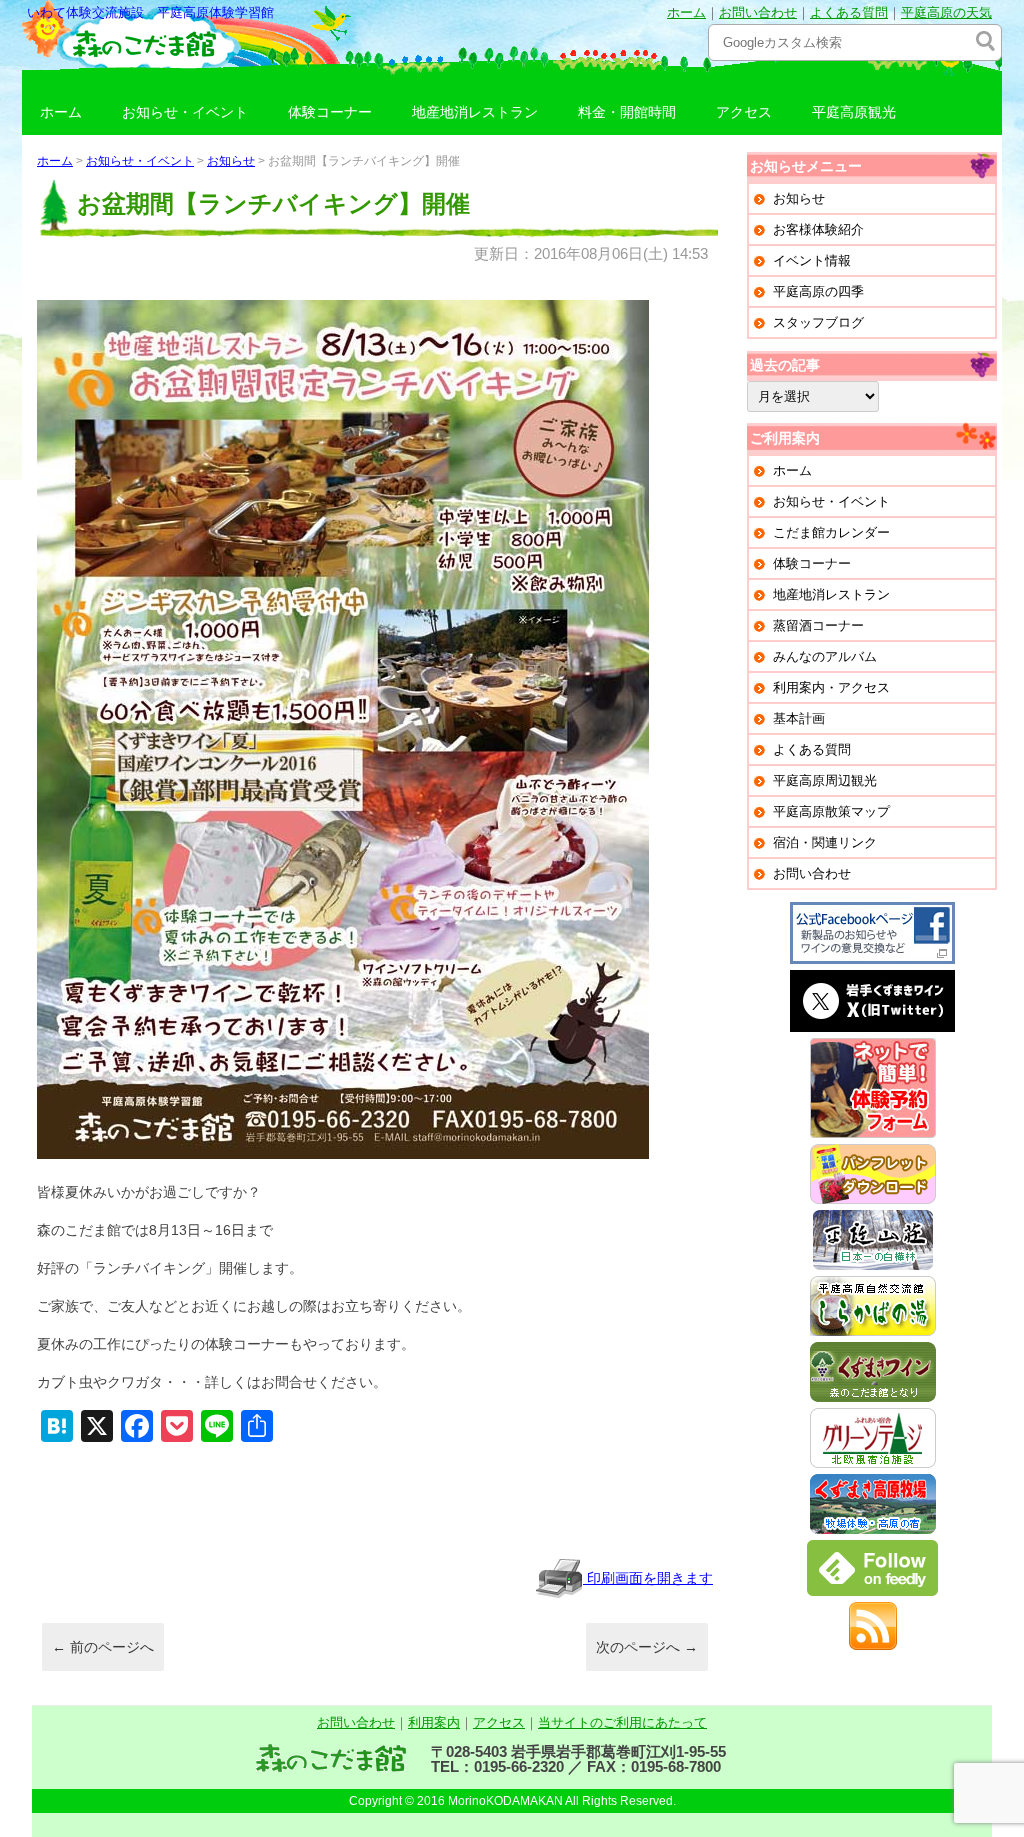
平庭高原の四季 (818, 291)
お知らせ (231, 161)
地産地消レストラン (475, 112)
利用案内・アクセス (831, 687)
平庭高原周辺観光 (825, 780)
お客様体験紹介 (818, 229)
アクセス (744, 112)
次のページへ (647, 1647)
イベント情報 (812, 260)
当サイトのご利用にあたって (622, 1722)
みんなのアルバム (825, 656)
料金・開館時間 (627, 112)
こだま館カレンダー (831, 532)
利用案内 (434, 1722)
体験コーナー (330, 112)
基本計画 (799, 718)
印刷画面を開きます (648, 1578)
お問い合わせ (758, 12)
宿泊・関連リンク (825, 842)
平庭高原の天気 (946, 12)
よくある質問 (849, 12)
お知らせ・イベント (185, 112)
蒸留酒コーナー (818, 625)
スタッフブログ (818, 322)
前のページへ (103, 1647)
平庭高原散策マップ (831, 811)
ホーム (686, 12)
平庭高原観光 (854, 112)
